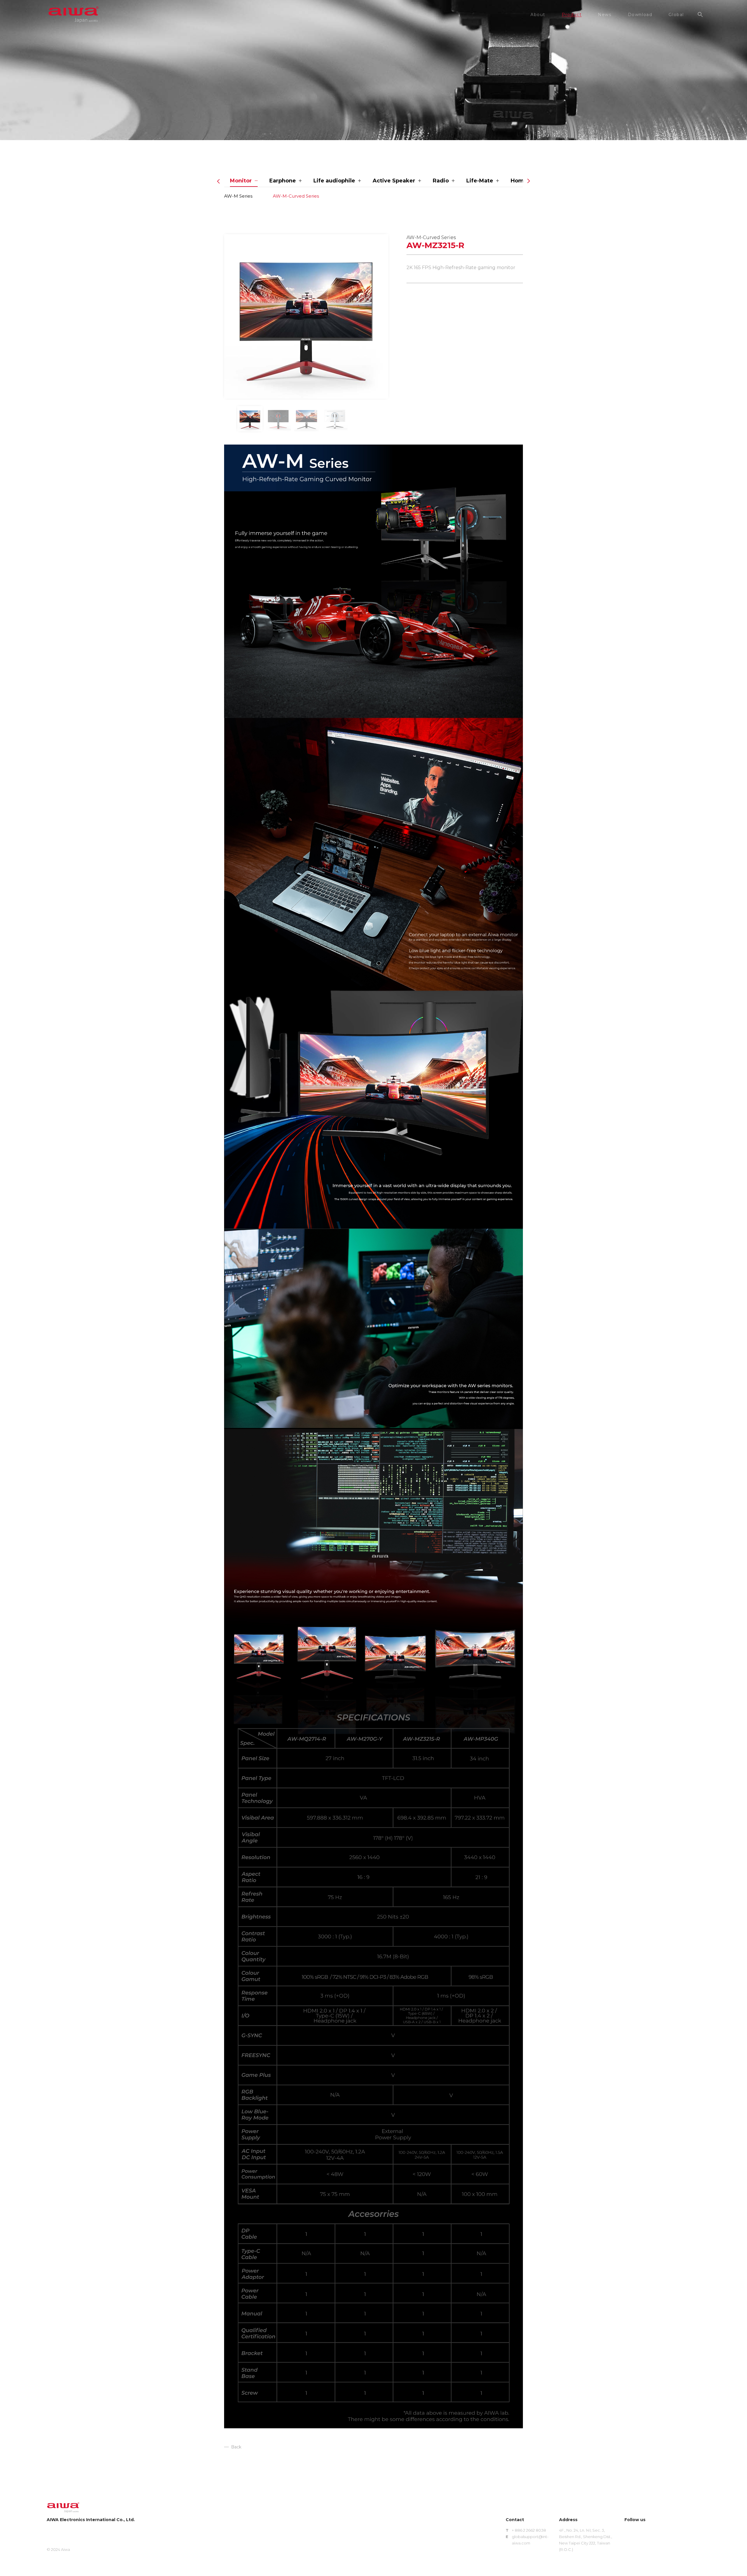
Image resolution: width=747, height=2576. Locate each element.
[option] (306, 316)
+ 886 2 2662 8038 (529, 2530)
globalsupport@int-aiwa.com (530, 2540)
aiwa (74, 15)
